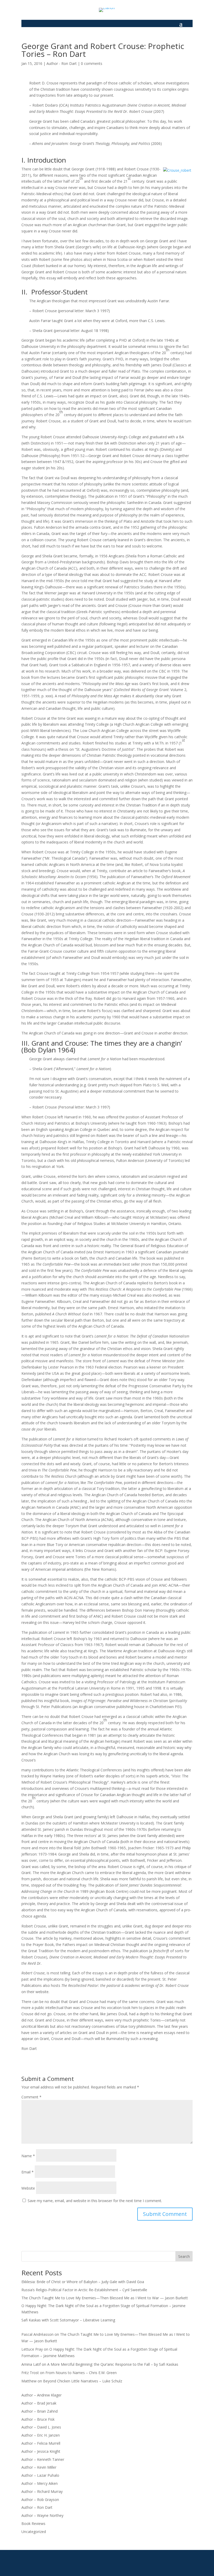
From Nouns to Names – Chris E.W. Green (81, 2373)
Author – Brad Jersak (39, 2403)
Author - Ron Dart (62, 63)
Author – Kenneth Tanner (43, 2459)
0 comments (92, 63)
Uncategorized (34, 2532)
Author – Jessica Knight (41, 2451)
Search (184, 2256)
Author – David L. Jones (41, 2427)
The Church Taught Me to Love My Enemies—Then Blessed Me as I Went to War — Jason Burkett (105, 2298)
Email (28, 2172)
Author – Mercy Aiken (40, 2483)
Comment (31, 2097)
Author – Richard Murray (42, 2491)
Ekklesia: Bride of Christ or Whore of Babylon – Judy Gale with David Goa (83, 2282)
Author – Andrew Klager (41, 2395)
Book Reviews (33, 2523)
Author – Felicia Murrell (41, 2443)
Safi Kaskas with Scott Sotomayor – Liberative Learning (68, 2320)
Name (28, 2156)
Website (28, 2188)
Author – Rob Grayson (40, 2500)
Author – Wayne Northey (42, 2515)
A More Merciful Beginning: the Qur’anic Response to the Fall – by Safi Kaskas (113, 2364)
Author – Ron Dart (37, 2507)
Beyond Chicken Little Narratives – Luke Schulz (83, 2381)
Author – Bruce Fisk (38, 2419)
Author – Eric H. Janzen (41, 2435)
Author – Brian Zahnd (40, 2411)
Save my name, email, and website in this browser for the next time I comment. (95, 2201)
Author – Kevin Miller (39, 2467)
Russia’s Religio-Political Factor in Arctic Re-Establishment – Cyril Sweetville (84, 2290)
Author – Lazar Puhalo (40, 2475)
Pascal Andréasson (37, 2334)
